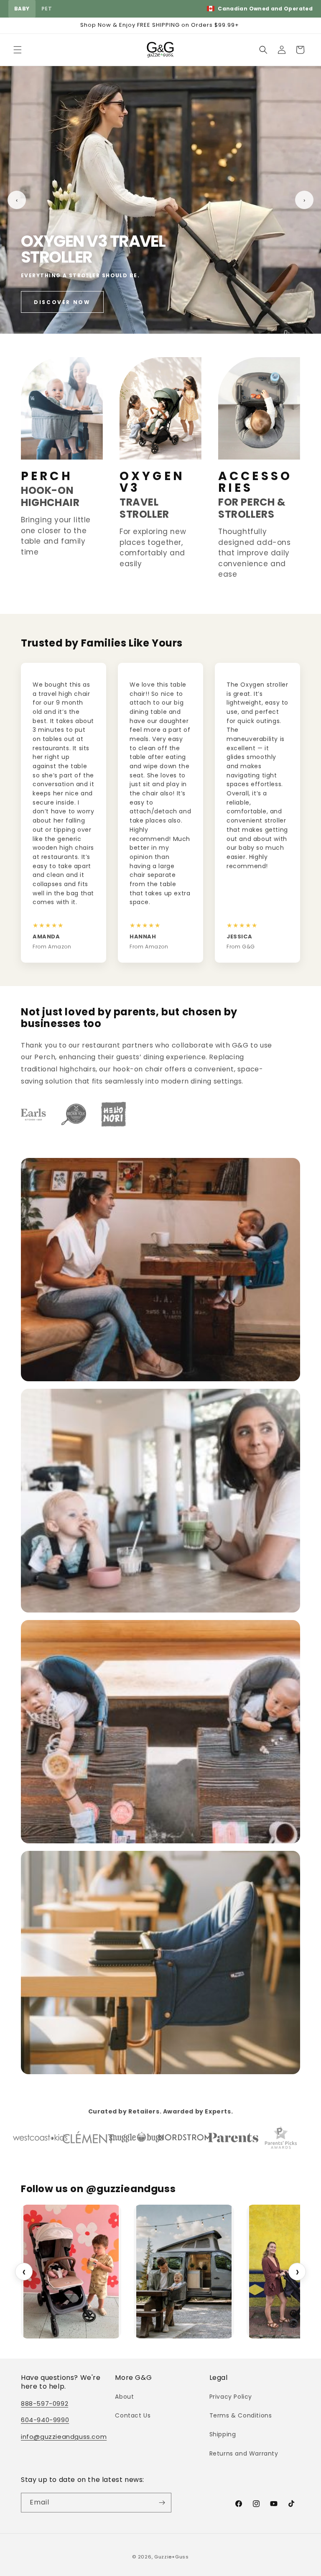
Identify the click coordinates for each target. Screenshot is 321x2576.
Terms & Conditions (241, 2415)
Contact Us (133, 2415)
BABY (22, 9)
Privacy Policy (231, 2397)
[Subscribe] (162, 2503)
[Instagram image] (184, 2272)
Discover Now (62, 302)
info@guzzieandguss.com (64, 2437)
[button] (18, 50)
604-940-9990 (45, 2420)
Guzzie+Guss (172, 2557)
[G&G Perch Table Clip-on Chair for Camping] (71, 2272)
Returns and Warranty (244, 2453)
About (124, 2397)
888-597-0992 (45, 2403)
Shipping (223, 2434)
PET (47, 9)
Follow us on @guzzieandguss (98, 2189)
